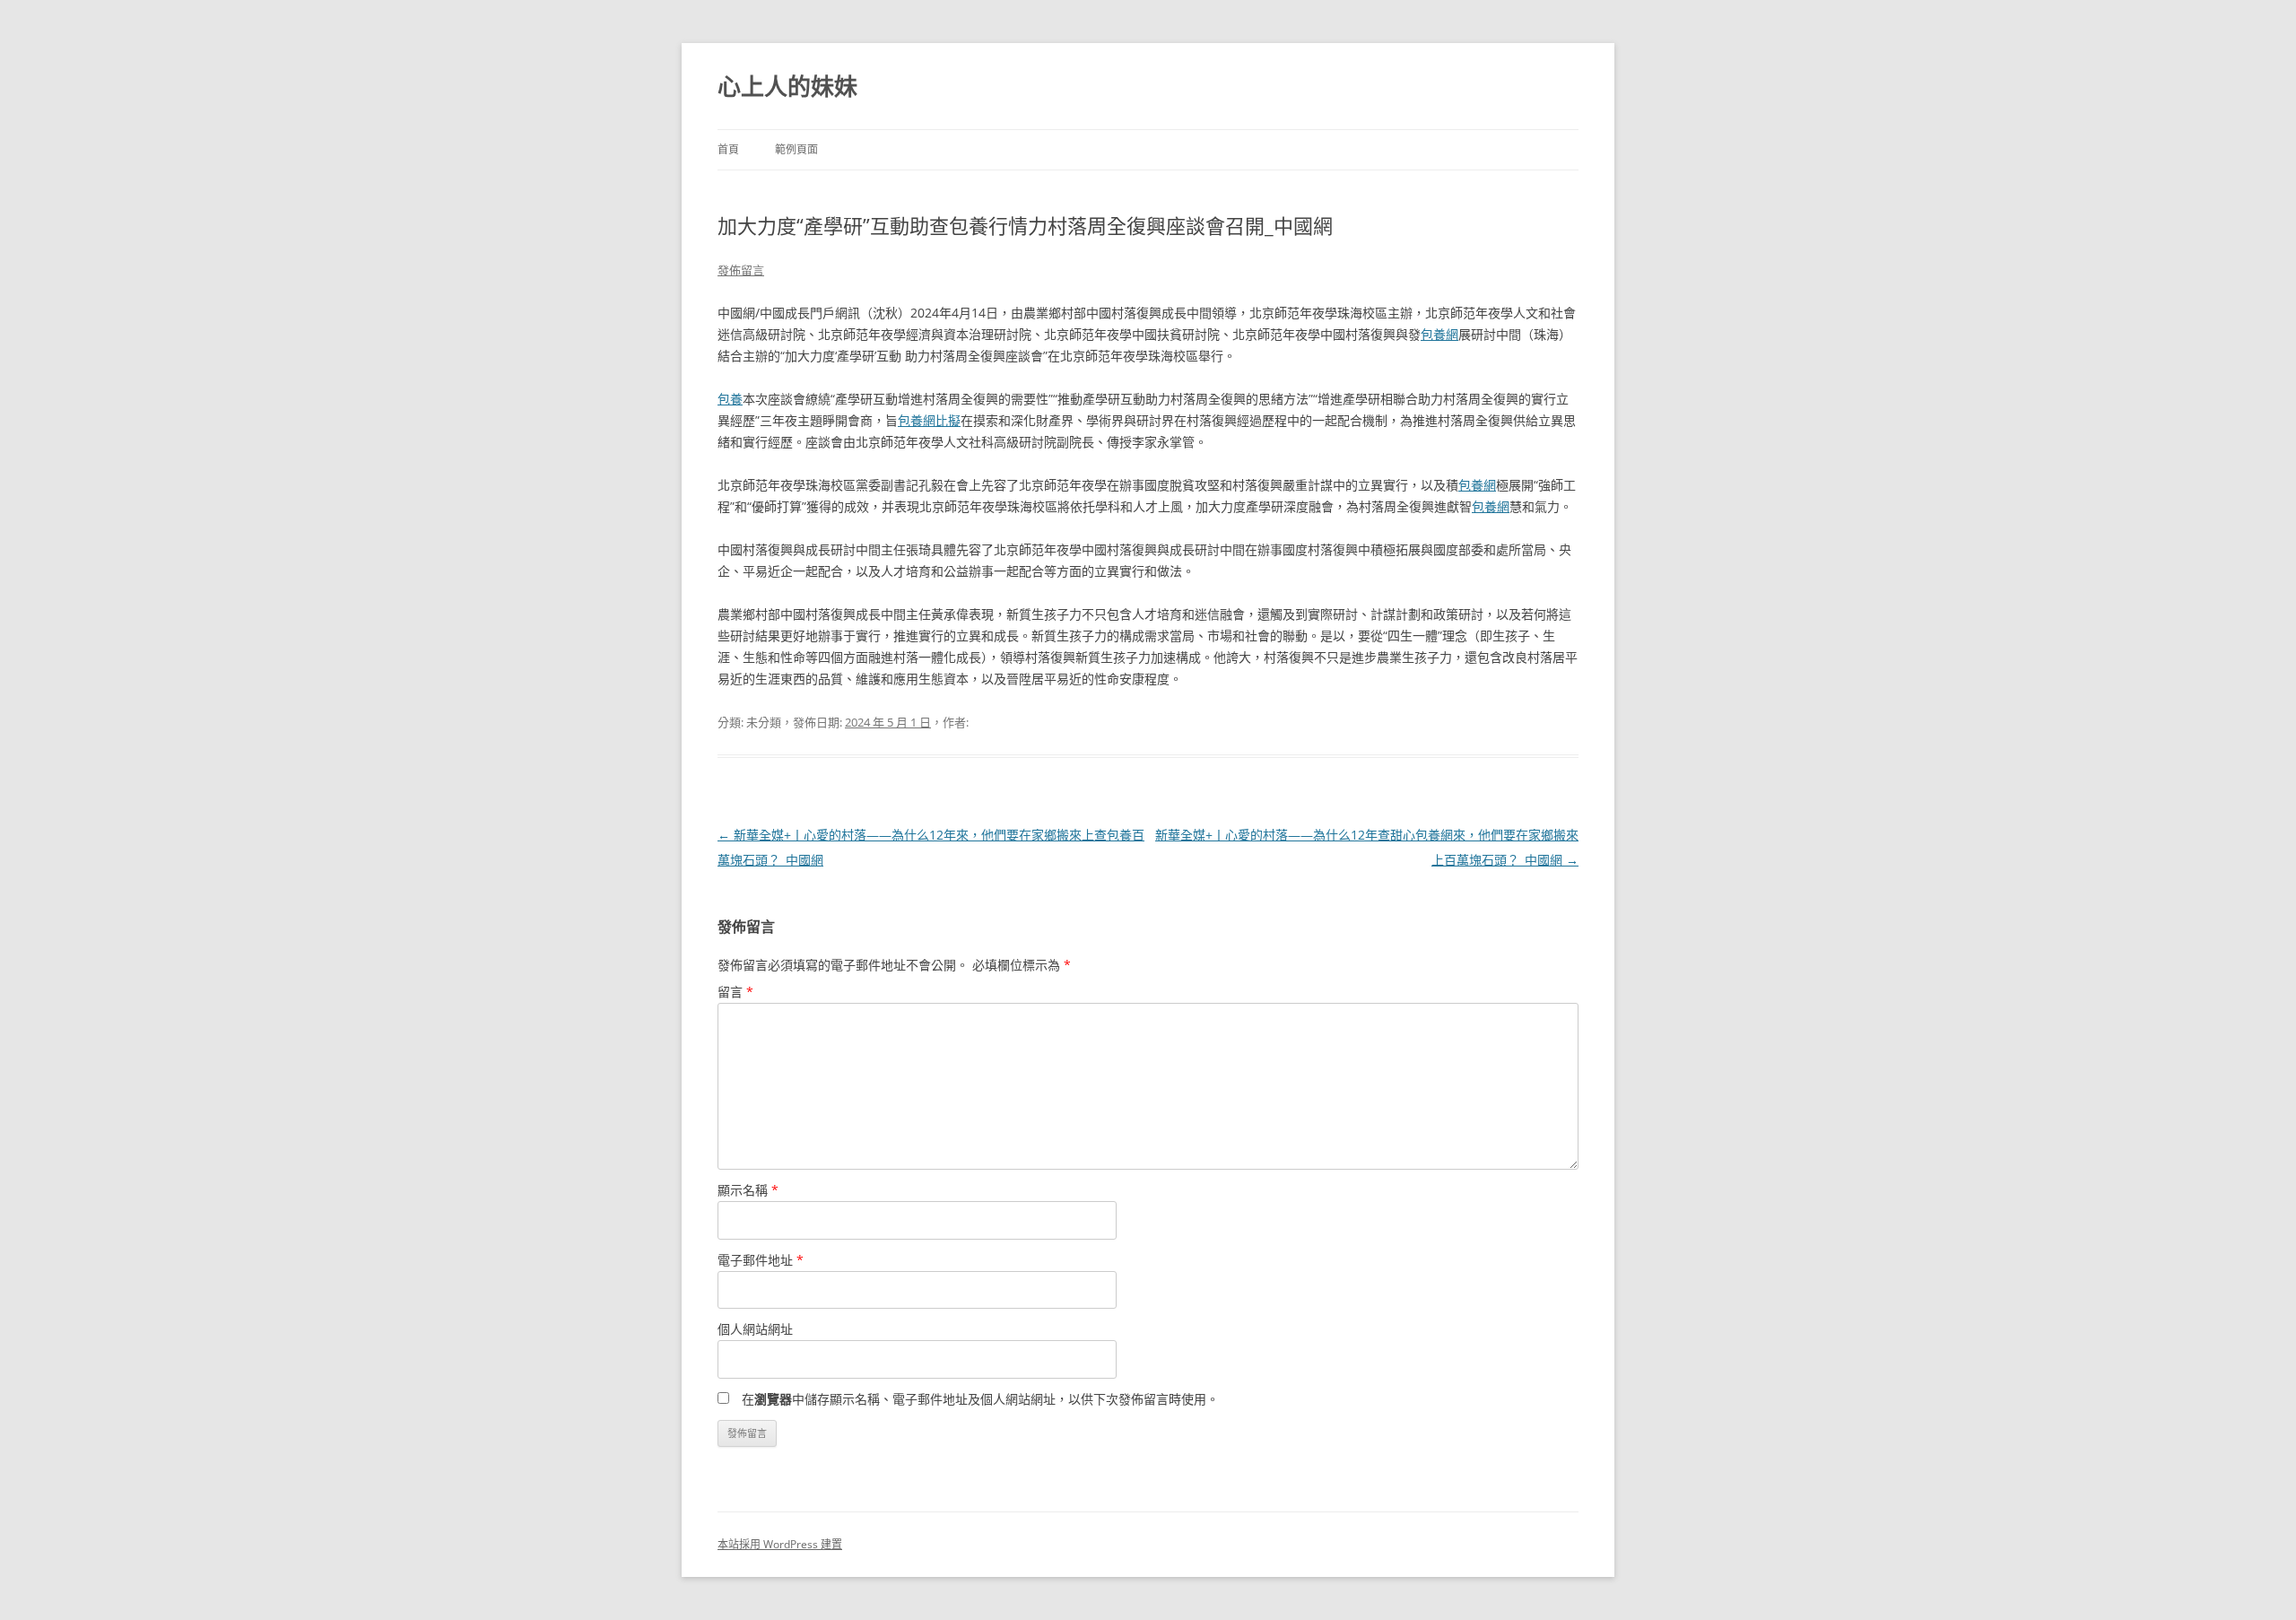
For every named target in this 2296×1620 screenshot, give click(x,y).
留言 (735, 992)
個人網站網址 (755, 1329)
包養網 (1439, 334)
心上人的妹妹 (787, 86)
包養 (730, 399)
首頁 (728, 149)
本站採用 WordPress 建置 (780, 1544)
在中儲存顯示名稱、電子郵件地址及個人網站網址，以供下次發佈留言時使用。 (980, 1399)
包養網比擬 (929, 420)
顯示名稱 (748, 1190)
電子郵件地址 (761, 1260)
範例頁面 (796, 149)
